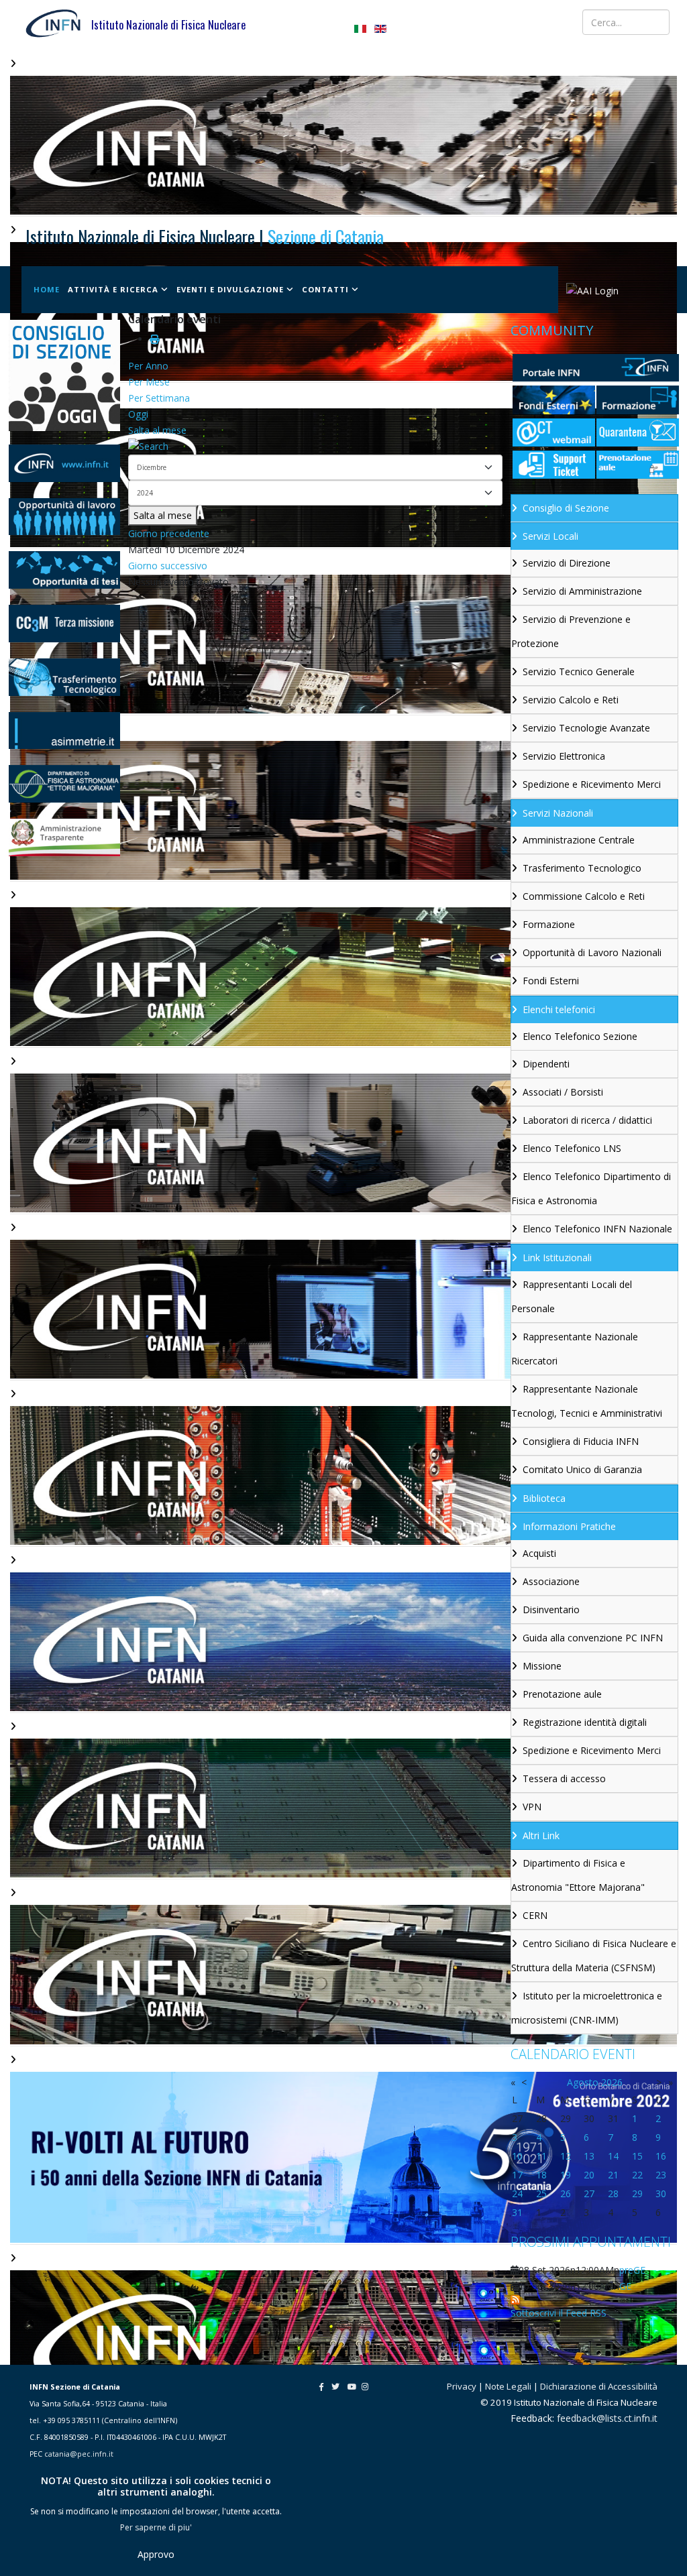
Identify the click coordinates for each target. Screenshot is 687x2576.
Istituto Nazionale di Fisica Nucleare (168, 25)
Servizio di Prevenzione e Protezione (571, 631)
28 (613, 2193)
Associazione (551, 1581)
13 (589, 2156)
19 (566, 2175)
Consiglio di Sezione (566, 508)
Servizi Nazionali (558, 813)
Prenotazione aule (562, 1694)
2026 (612, 2082)
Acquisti (539, 1553)
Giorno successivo (168, 566)
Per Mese (149, 382)
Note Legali (508, 2386)
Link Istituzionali (557, 1257)
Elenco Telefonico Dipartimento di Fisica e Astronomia (591, 1188)
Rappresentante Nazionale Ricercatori (575, 1349)
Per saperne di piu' (156, 2527)
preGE (632, 2270)
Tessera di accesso (564, 1778)
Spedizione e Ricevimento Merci (592, 784)
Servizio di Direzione (567, 563)
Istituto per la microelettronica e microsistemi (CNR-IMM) (587, 2008)
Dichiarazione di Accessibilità (599, 2386)
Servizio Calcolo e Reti (571, 700)
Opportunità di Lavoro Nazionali (592, 952)
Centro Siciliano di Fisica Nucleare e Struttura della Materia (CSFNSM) (594, 1955)
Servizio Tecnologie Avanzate (586, 728)
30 (661, 2193)
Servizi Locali (550, 536)
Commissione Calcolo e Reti (584, 896)
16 (661, 2156)
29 (637, 2193)
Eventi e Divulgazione (230, 289)
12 (566, 2156)
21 (613, 2175)
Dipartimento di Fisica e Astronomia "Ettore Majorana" (578, 1875)
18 (541, 2175)
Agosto (583, 2082)
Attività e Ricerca (113, 289)
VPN (532, 1807)
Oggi (138, 414)
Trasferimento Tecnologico (582, 868)
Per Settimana (159, 398)
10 (517, 2156)
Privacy (462, 2386)
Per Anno (148, 366)
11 (541, 2156)
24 (517, 2193)
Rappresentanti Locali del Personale (572, 1296)
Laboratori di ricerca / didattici (587, 1120)
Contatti (325, 289)
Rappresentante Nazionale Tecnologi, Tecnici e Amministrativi (587, 1401)
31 (517, 2212)
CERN (535, 1915)
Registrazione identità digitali (585, 1722)
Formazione (549, 924)
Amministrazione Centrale (579, 840)
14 (613, 2156)
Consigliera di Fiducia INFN (581, 1441)
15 (637, 2156)
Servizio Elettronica (564, 756)
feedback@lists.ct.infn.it (607, 2418)
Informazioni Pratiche (569, 1526)
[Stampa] (154, 339)
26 (566, 2193)
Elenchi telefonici (559, 1009)
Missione (542, 1666)
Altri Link (541, 1835)
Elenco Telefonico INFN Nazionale (597, 1229)
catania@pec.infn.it (79, 2454)
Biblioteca (544, 1498)
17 (517, 2175)
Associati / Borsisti (563, 1092)
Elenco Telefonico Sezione (580, 1036)
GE (625, 2286)
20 (589, 2175)
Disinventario (551, 1609)
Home (47, 289)
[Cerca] (315, 447)
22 (637, 2175)
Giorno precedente (169, 533)
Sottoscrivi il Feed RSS (559, 2313)
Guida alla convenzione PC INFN (593, 1638)
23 (661, 2175)
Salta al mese (157, 430)
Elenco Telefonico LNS (572, 1148)
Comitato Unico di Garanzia (582, 1469)
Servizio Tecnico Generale (579, 671)
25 (541, 2193)
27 (589, 2193)
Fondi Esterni (551, 981)
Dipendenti (546, 1064)
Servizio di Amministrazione (582, 591)
